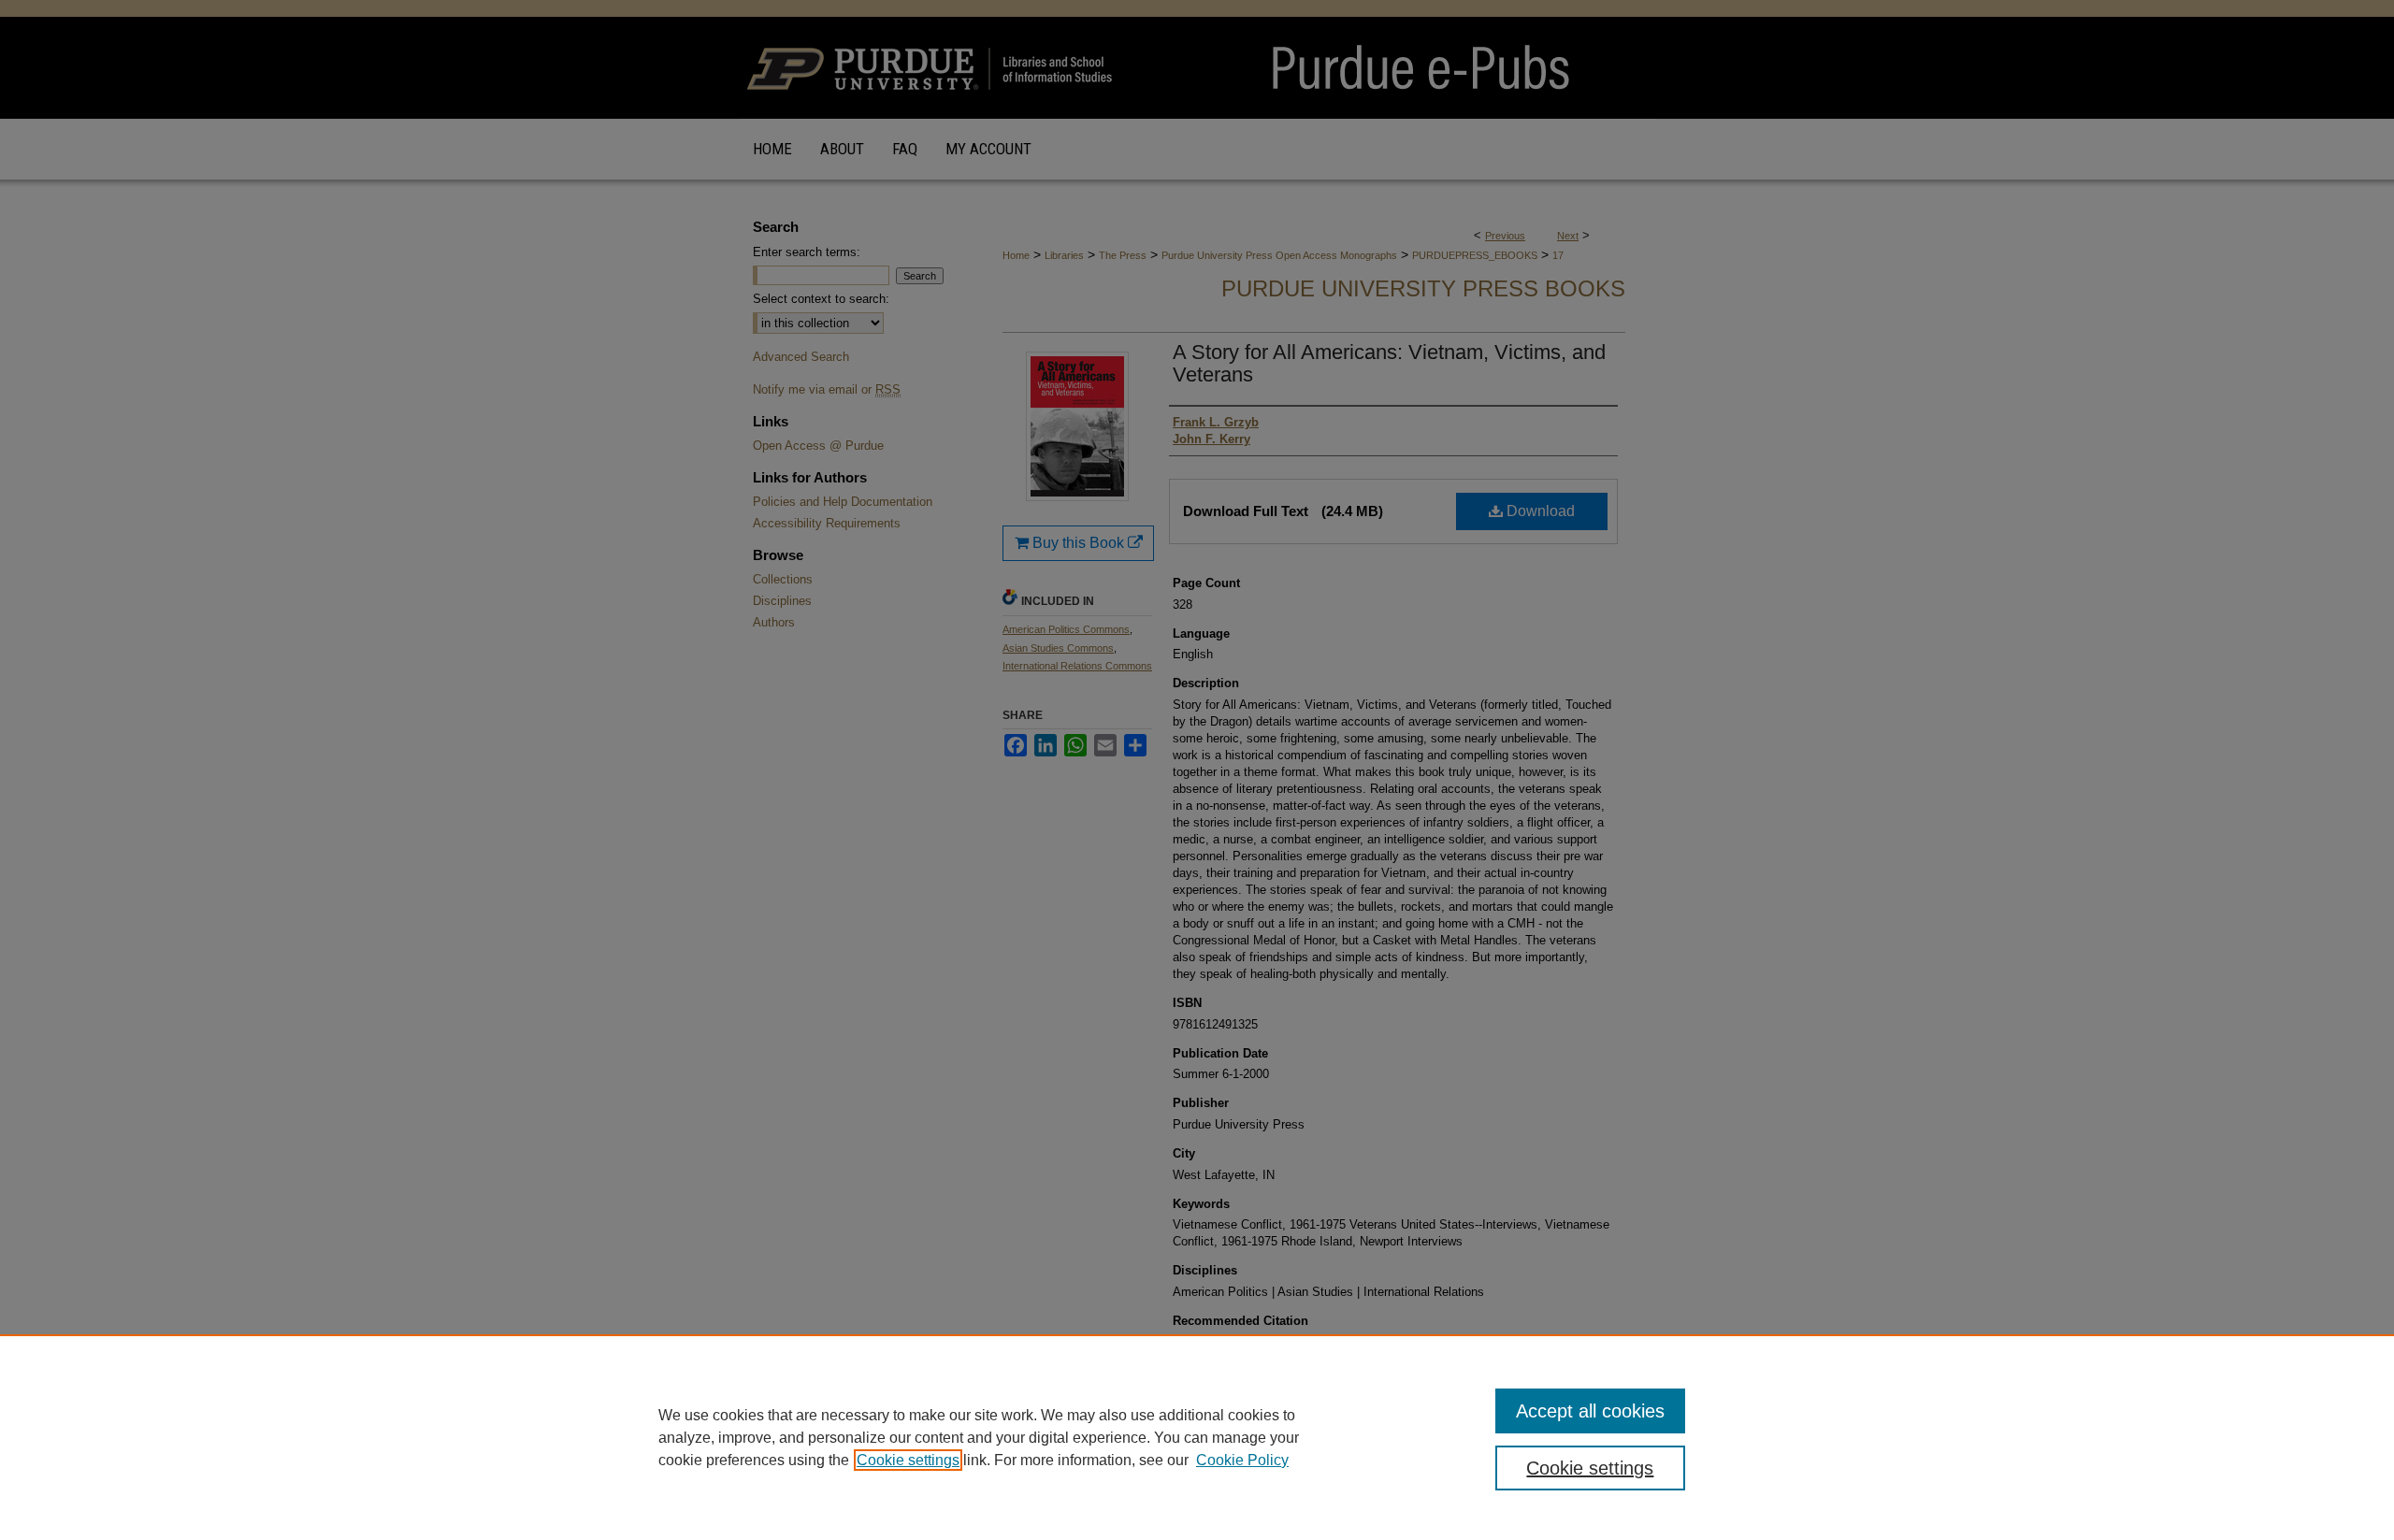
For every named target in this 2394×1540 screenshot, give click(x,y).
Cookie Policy (1242, 1460)
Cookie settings (908, 1460)
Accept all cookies (1590, 1411)
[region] (1197, 1437)
